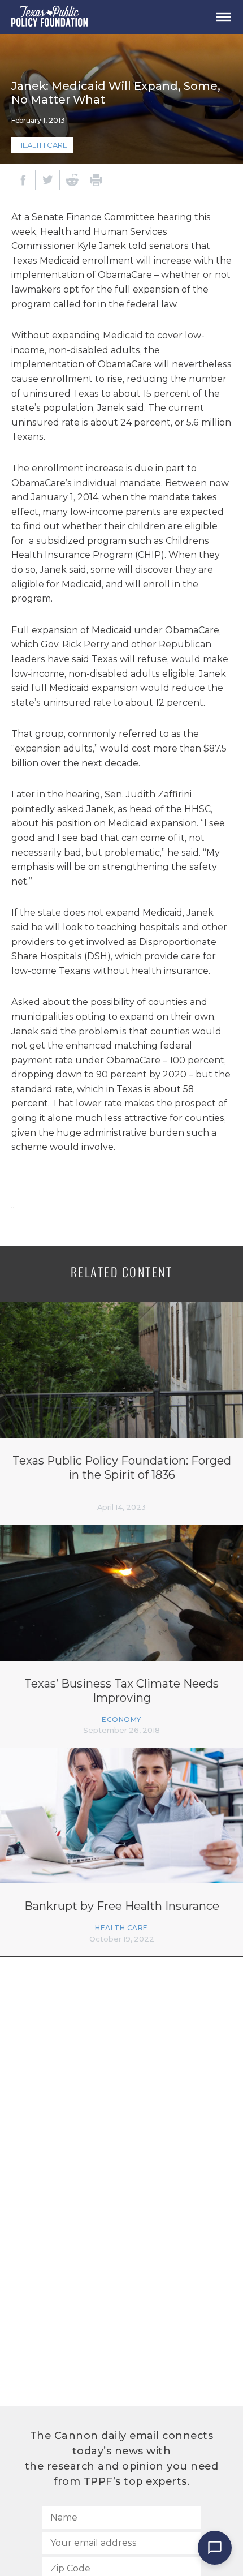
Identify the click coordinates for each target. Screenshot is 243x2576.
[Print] (96, 180)
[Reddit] (72, 180)
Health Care (42, 145)
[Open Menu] (223, 17)
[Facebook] (23, 180)
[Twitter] (47, 180)
